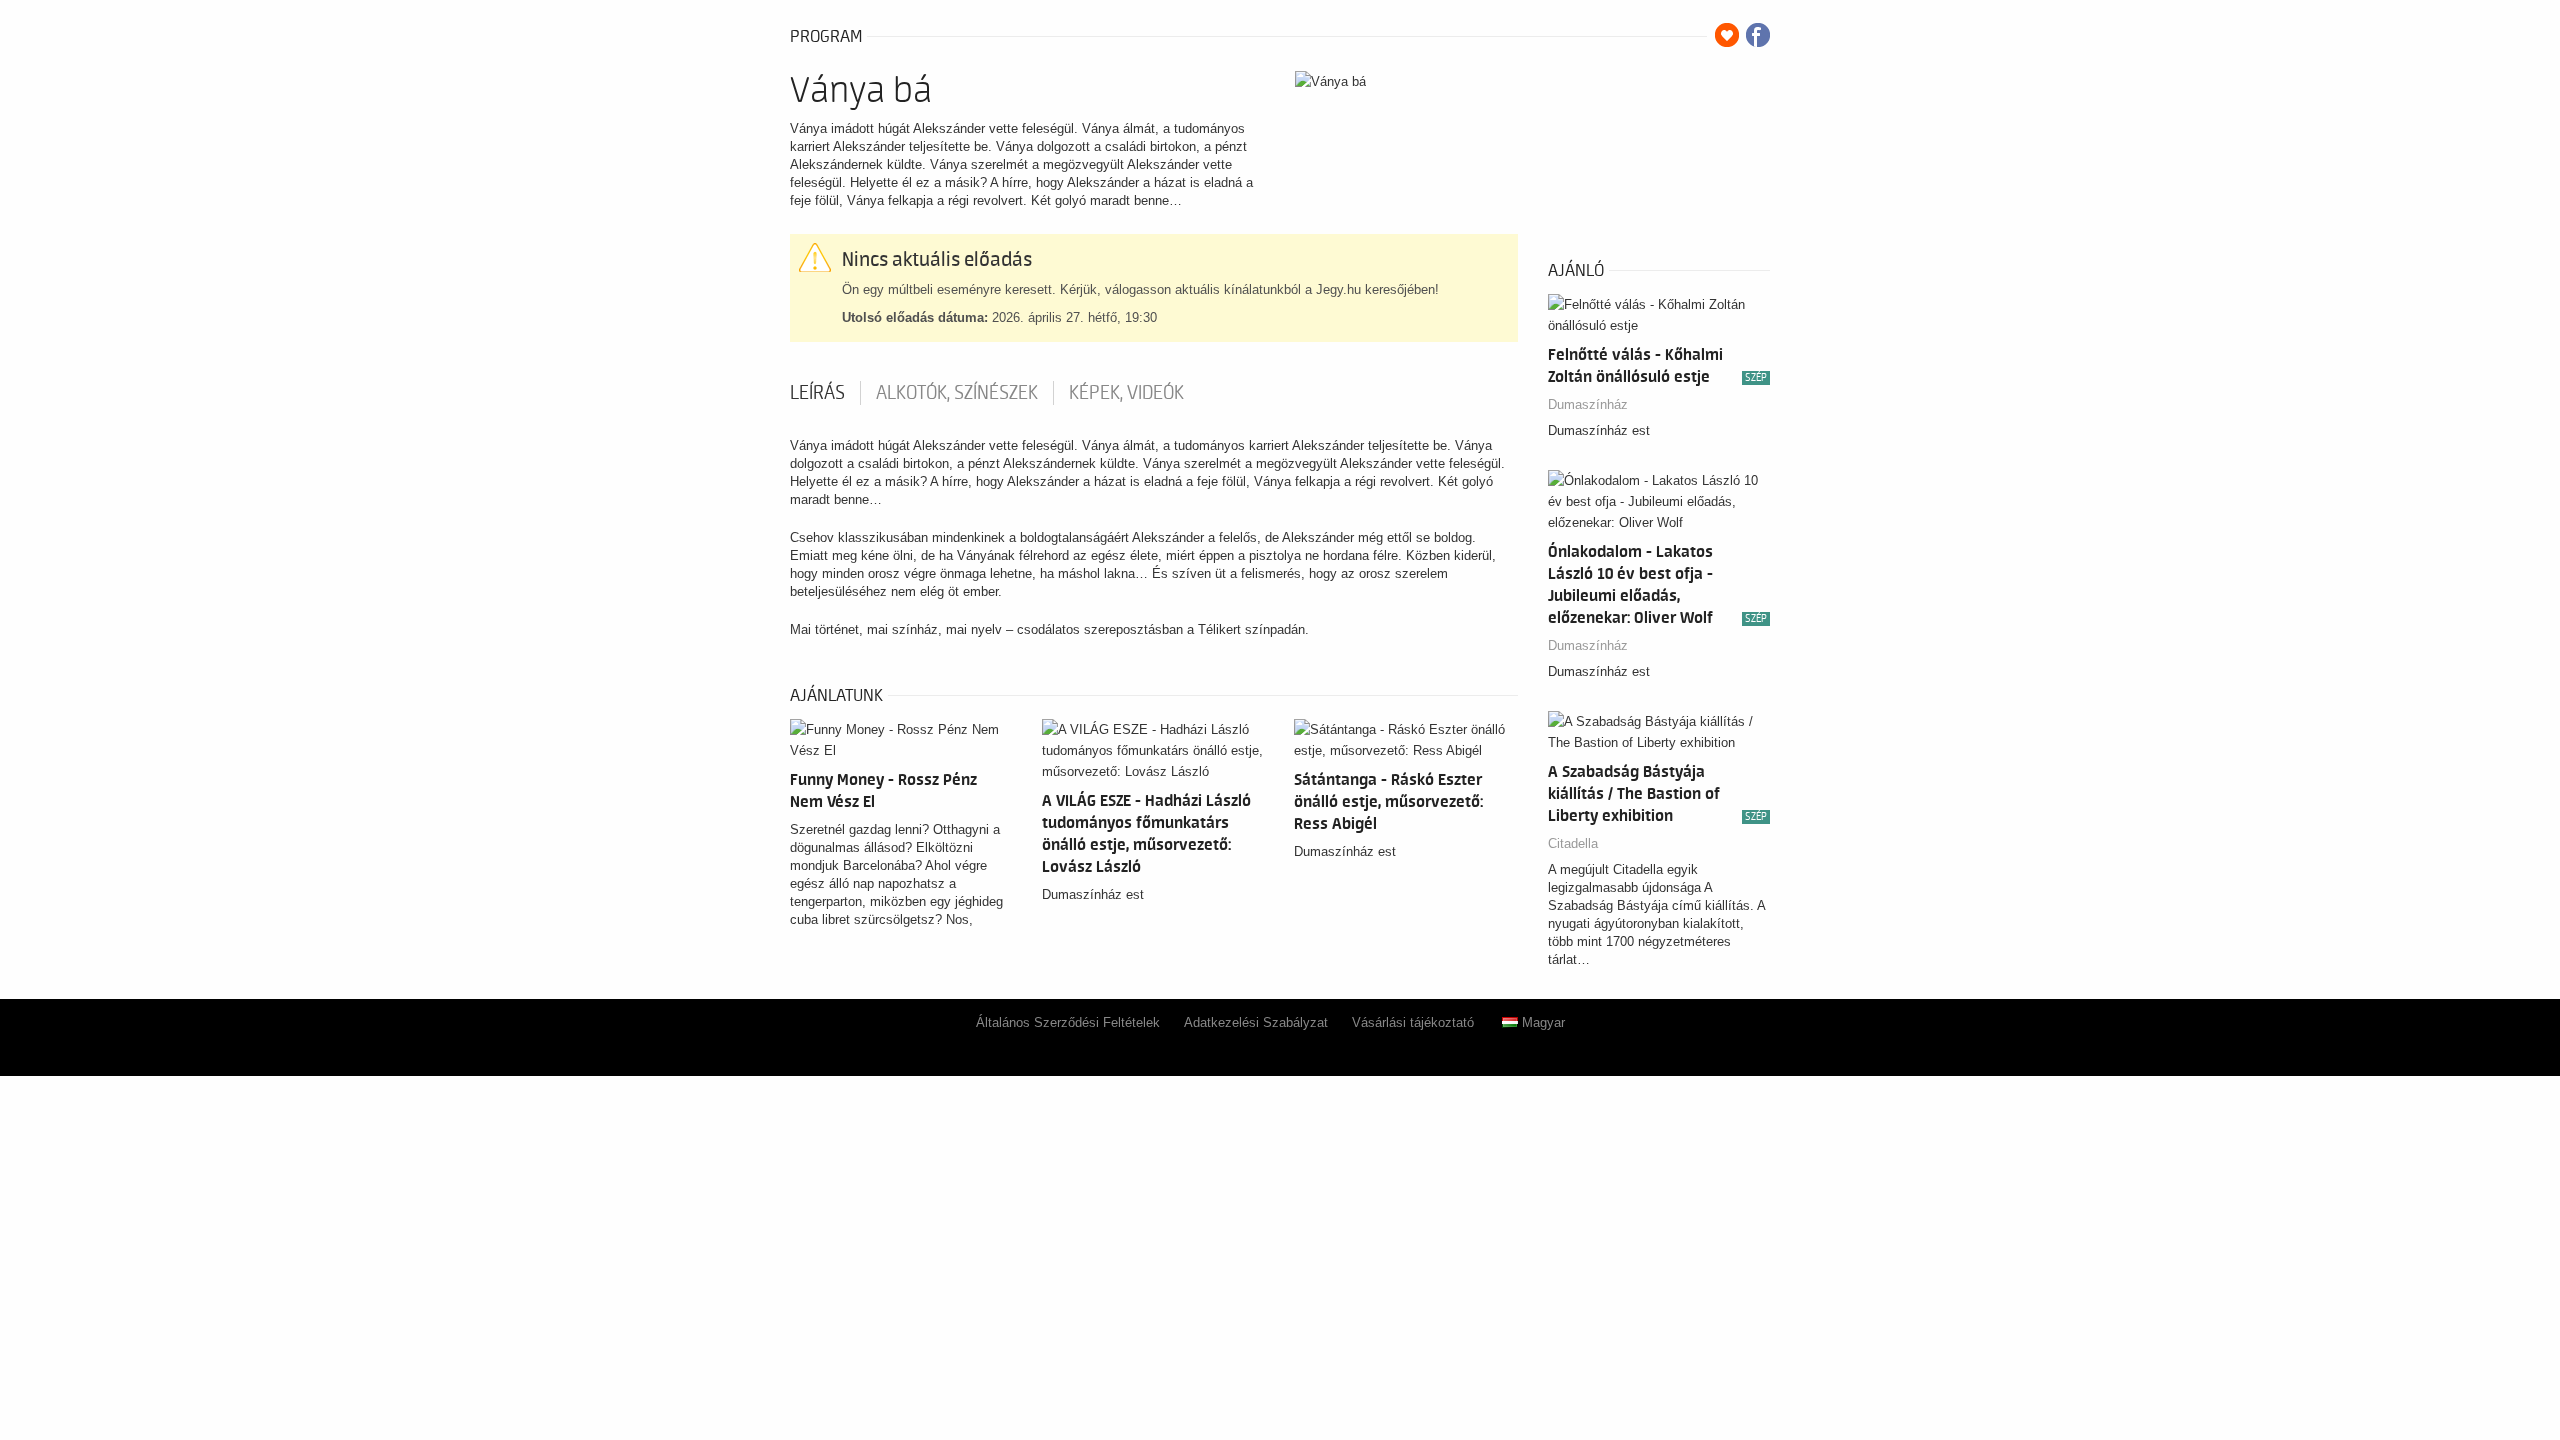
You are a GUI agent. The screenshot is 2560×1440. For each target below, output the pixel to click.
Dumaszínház (1588, 404)
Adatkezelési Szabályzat (1256, 1022)
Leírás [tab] (817, 393)
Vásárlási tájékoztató (1413, 1022)
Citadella (1573, 843)
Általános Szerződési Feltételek (1068, 1022)
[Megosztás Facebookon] (1758, 35)
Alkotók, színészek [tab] (957, 393)
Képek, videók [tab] (1126, 393)
